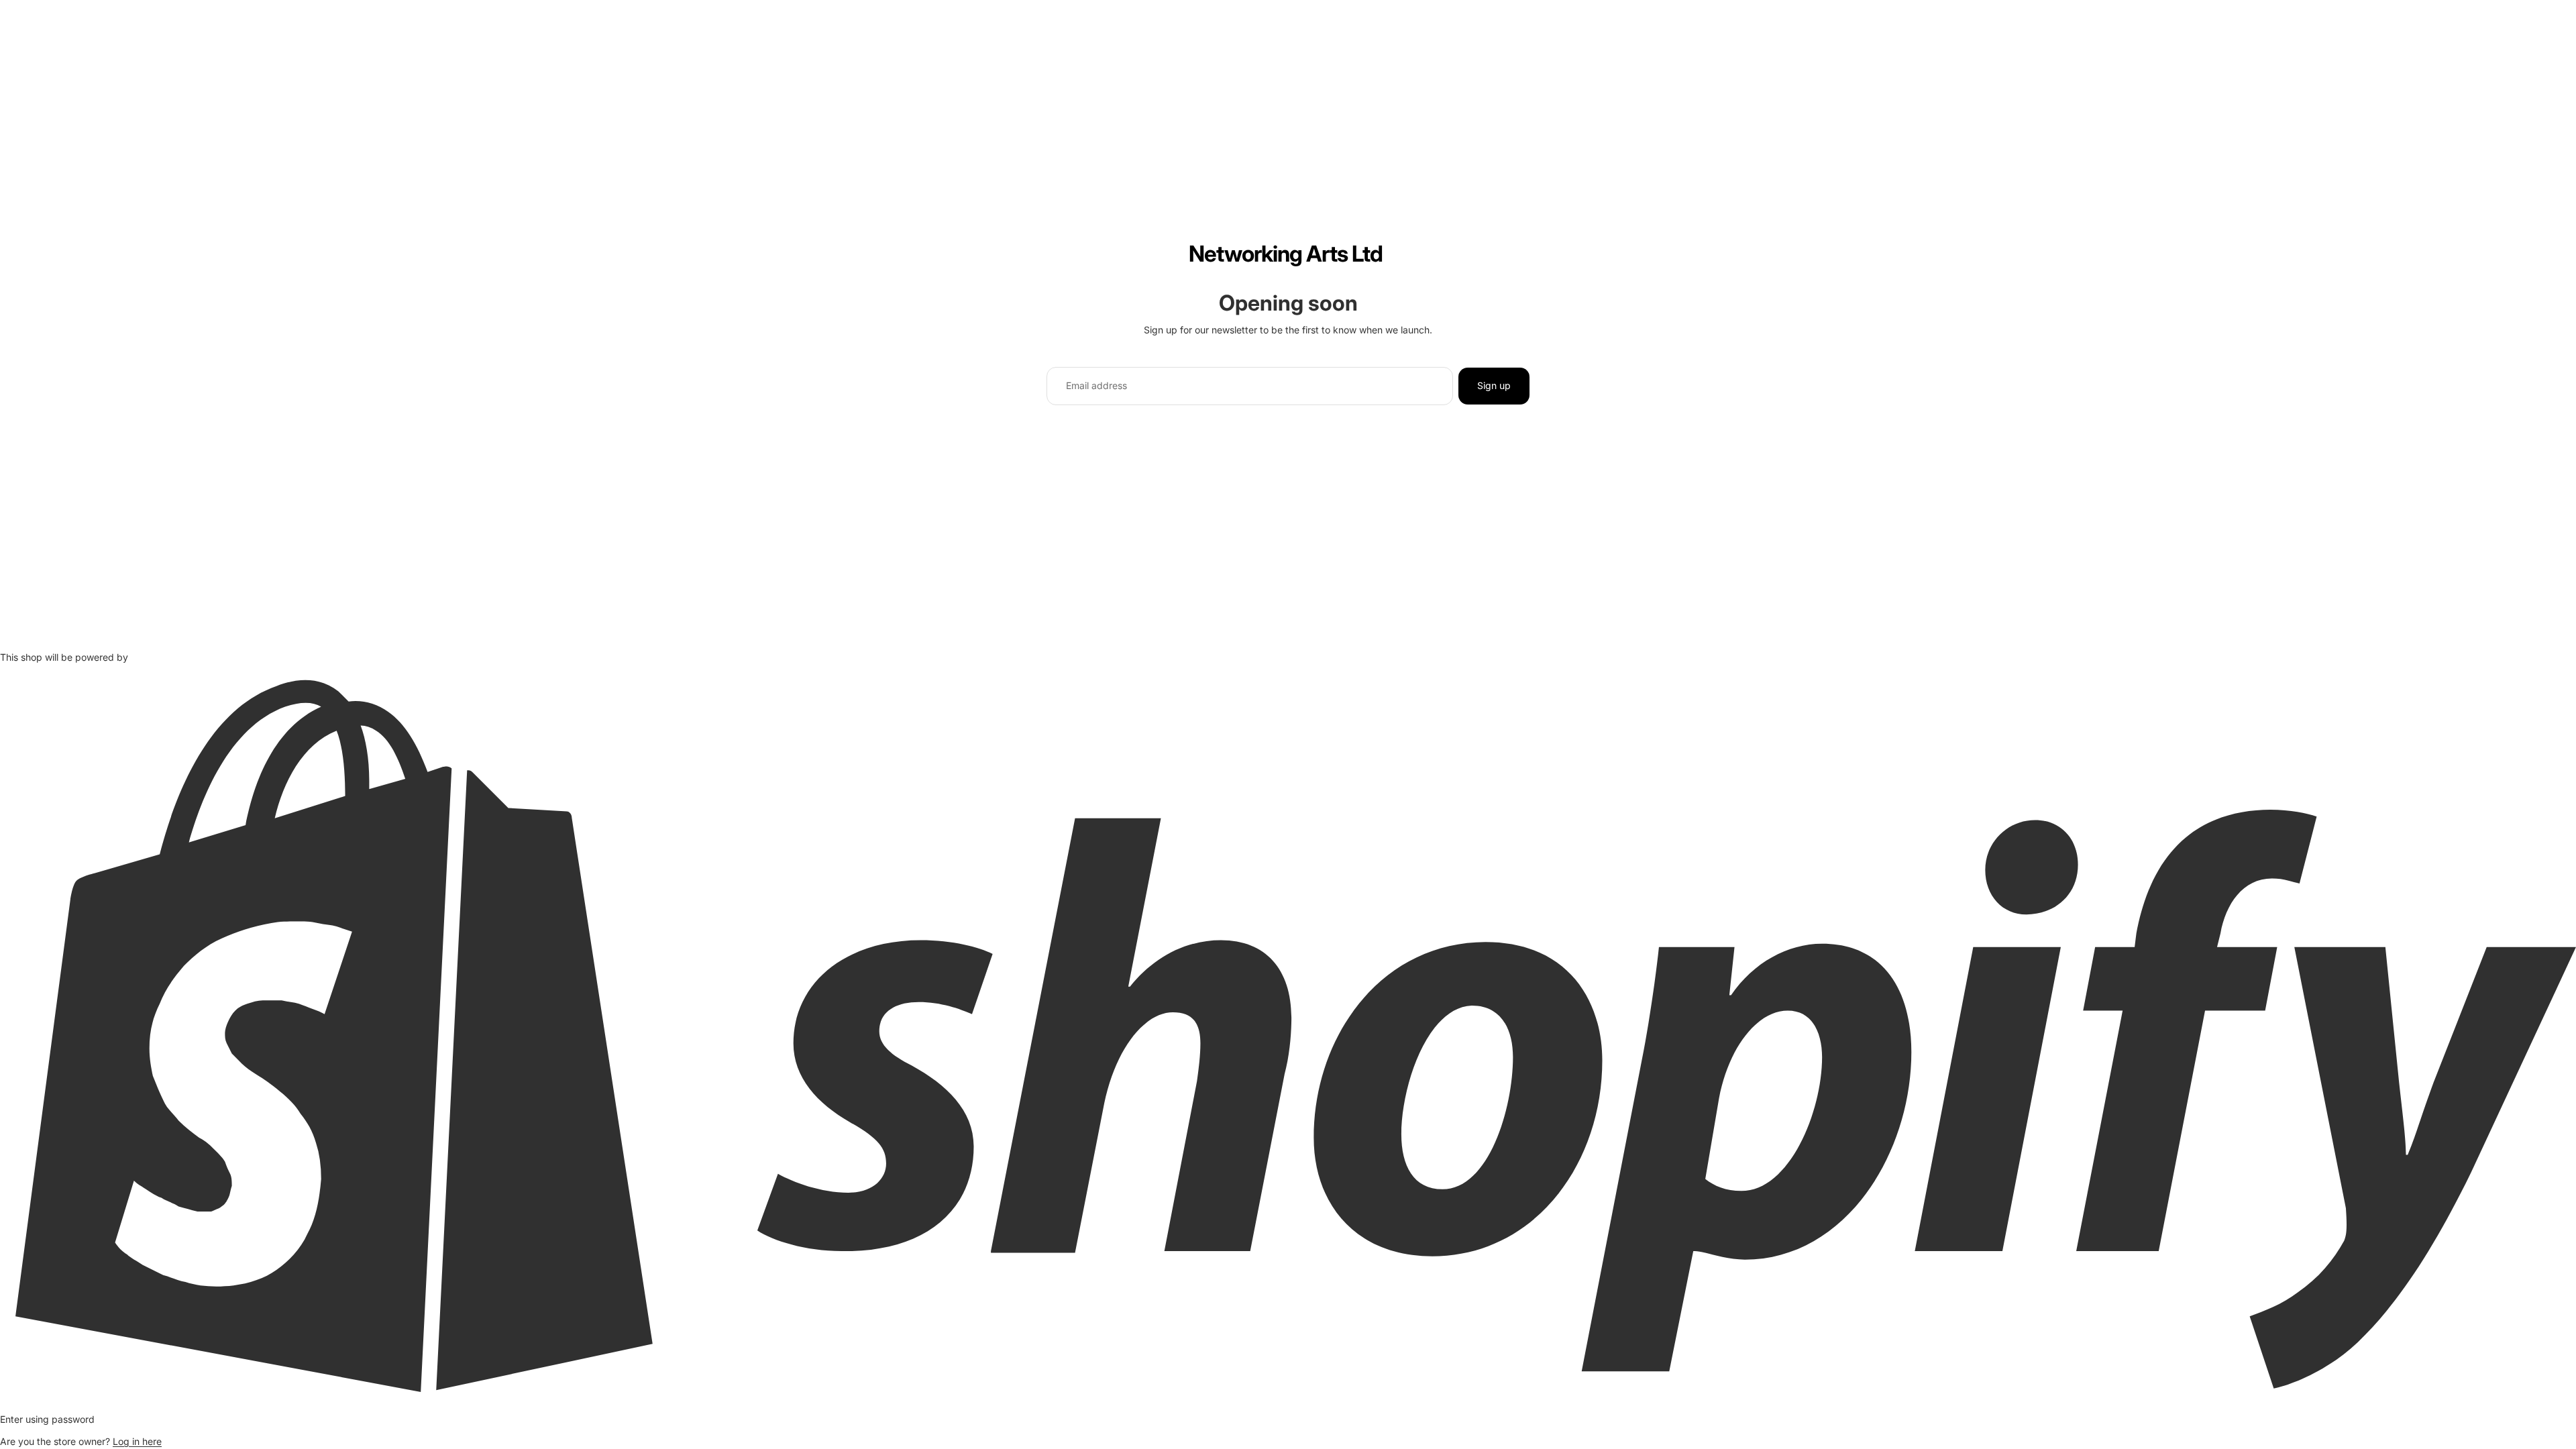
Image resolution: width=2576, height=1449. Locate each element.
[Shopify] (1288, 1035)
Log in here (137, 1441)
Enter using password (47, 1419)
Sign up (1494, 385)
